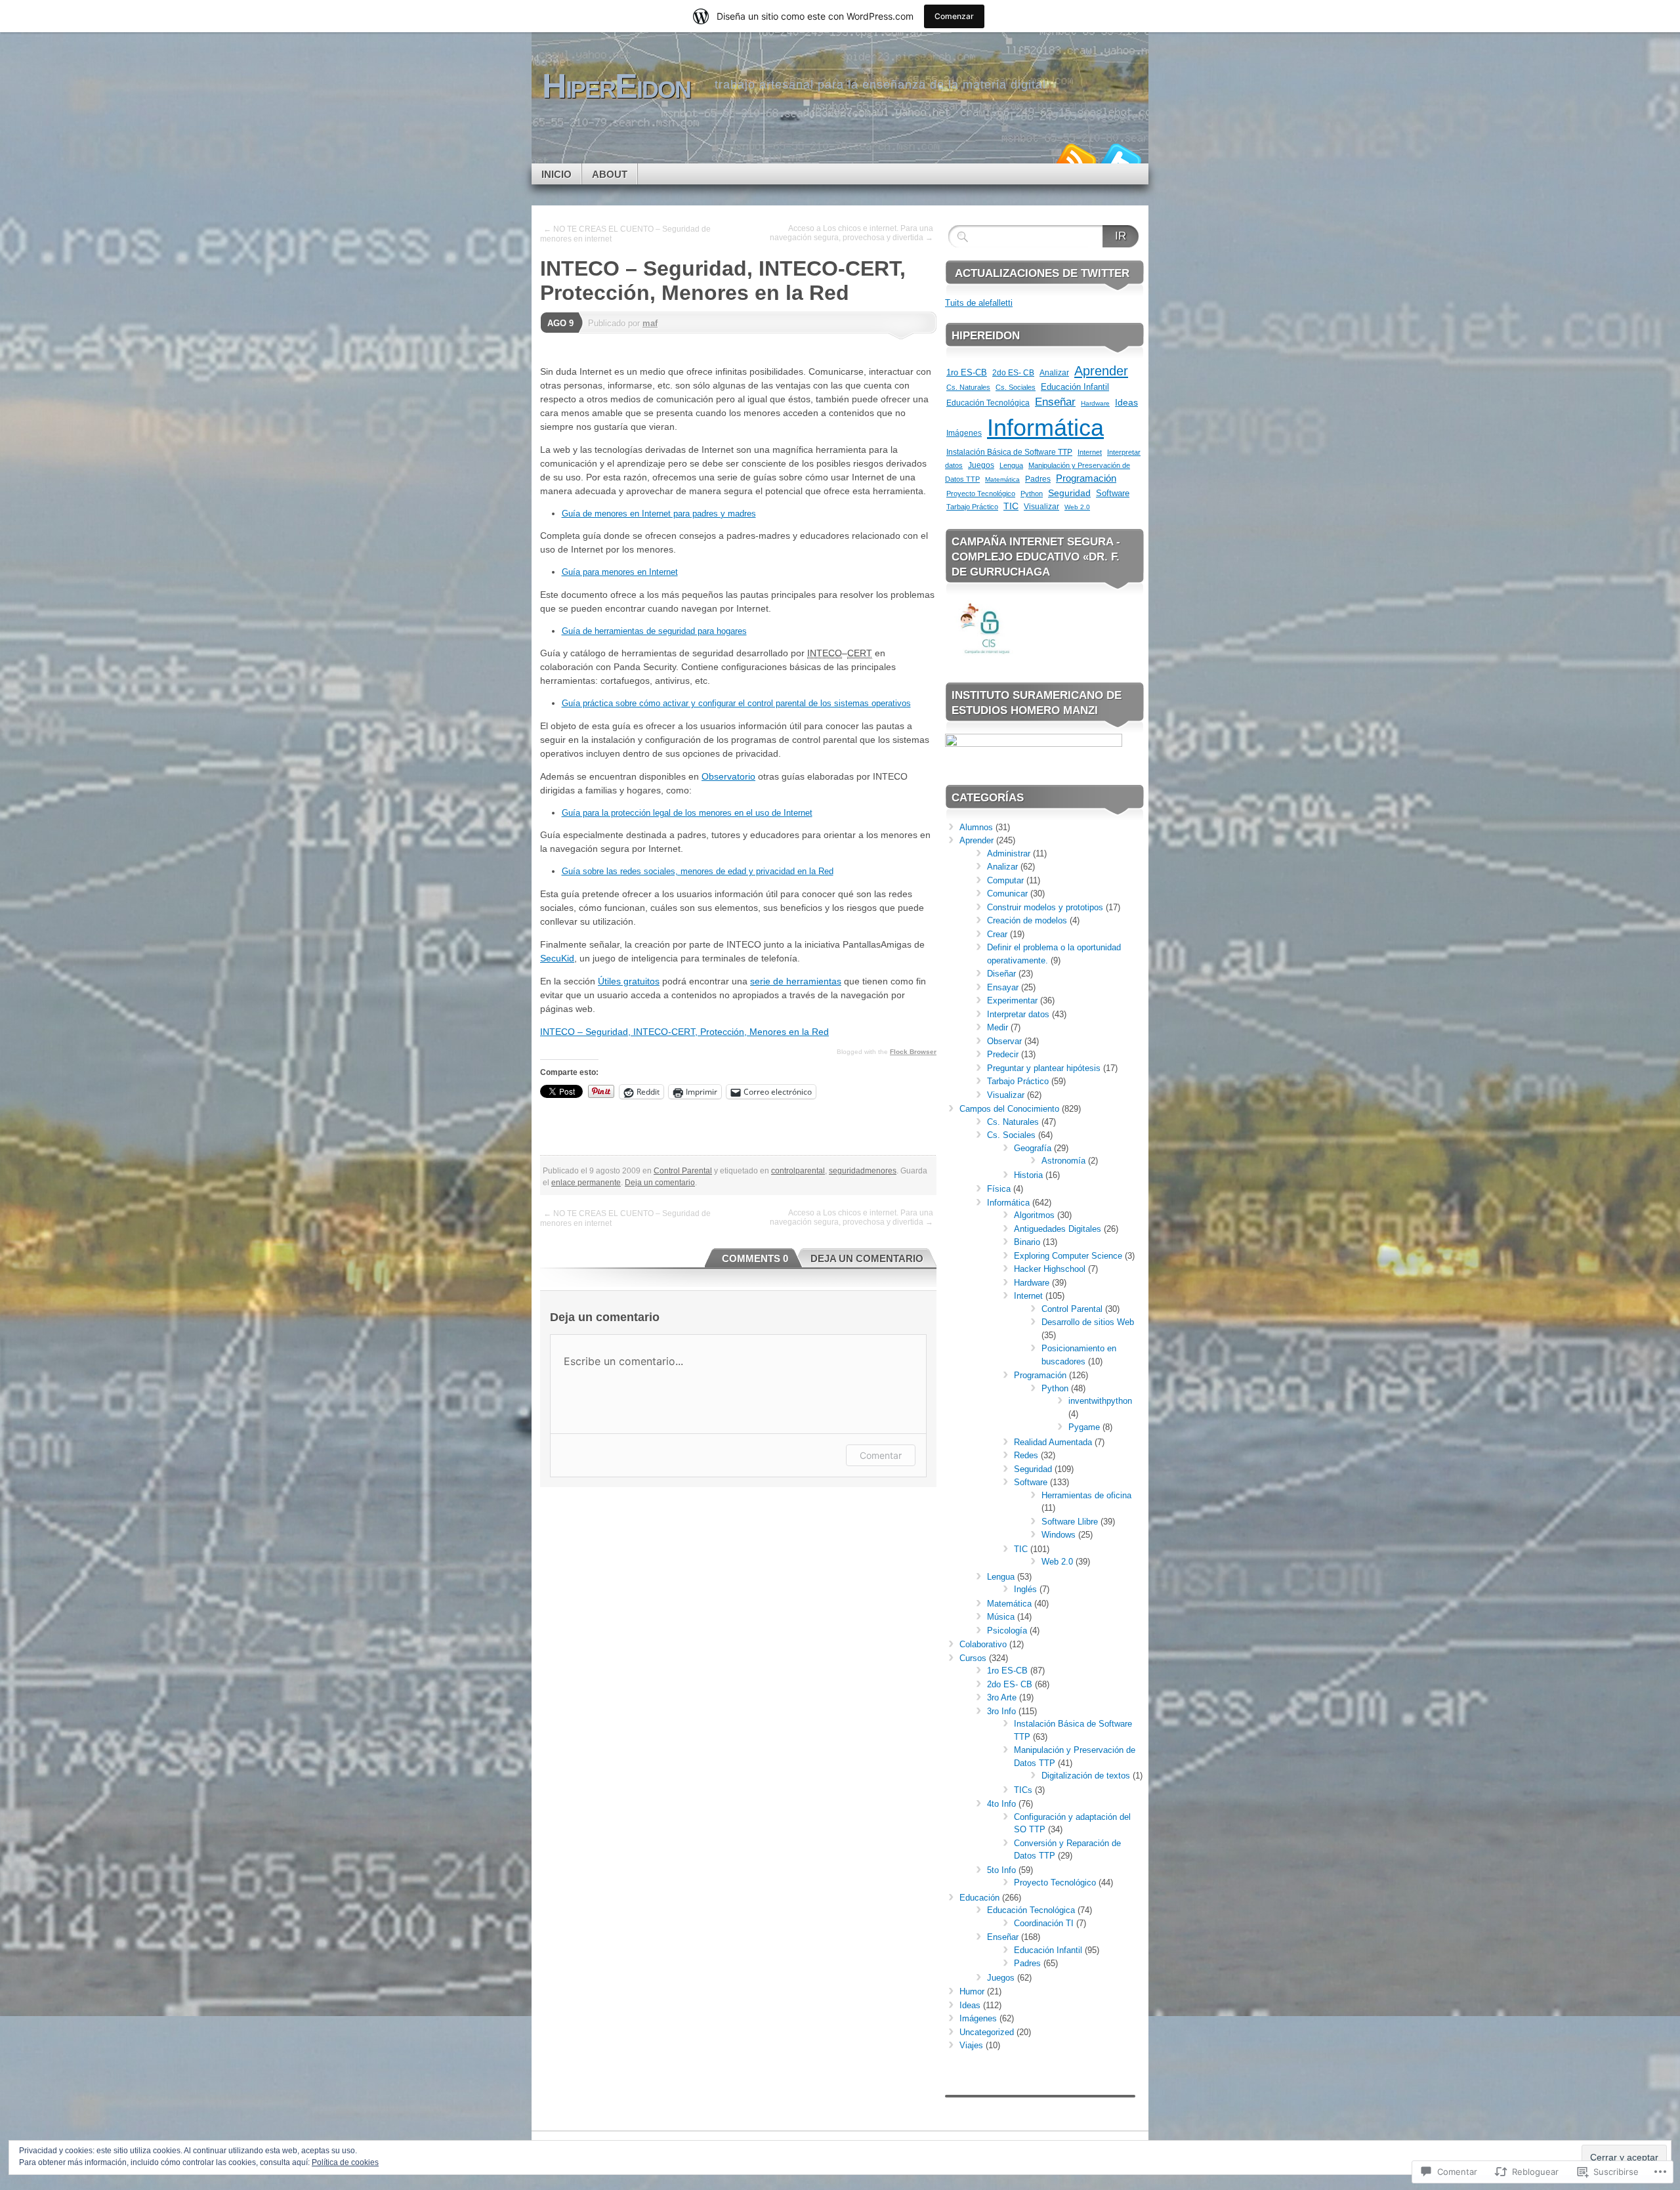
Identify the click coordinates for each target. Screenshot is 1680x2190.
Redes (1026, 1455)
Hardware (1095, 403)
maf (650, 323)
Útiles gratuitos (629, 981)
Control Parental (683, 1171)
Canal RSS (1075, 158)
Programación (1086, 478)
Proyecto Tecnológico (981, 494)
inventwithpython (1100, 1401)
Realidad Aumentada (1053, 1442)
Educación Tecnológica (988, 403)
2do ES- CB (1013, 373)
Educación (979, 1898)
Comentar (881, 1455)
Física (999, 1189)
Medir (997, 1027)
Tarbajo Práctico (972, 507)
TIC (1011, 506)
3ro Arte (1002, 1697)
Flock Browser (913, 1052)
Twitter (1121, 158)
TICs (1023, 1790)
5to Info (1001, 1870)
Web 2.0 (1077, 507)
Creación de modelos (1027, 920)
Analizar (1054, 372)
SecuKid (557, 958)
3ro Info (1001, 1711)
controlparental (798, 1171)
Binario (1027, 1242)
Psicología (1007, 1631)
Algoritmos (1034, 1215)
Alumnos (976, 827)
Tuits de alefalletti (979, 303)
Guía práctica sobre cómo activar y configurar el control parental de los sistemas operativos (736, 703)
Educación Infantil (1075, 387)
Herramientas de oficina (1086, 1495)
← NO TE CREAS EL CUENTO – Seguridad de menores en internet (625, 234)
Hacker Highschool (1050, 1269)
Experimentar (1012, 1000)
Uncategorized (987, 2032)
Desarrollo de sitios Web (1088, 1322)
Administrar (1009, 853)
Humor (972, 1991)
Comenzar (954, 16)
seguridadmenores (863, 1171)
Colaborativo (983, 1644)
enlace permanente (586, 1183)
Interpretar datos (1018, 1014)
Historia (1028, 1175)
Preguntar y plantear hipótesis (1044, 1068)
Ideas (1126, 402)
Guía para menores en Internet (620, 572)
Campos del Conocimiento (1009, 1109)
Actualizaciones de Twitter (1042, 273)
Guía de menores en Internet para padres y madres (659, 514)
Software (1113, 494)
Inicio (556, 174)
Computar (1005, 880)
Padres (1038, 479)
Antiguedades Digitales (1058, 1229)
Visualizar (1041, 506)
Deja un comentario (660, 1183)
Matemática (1002, 479)
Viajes (971, 2045)
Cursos (973, 1658)
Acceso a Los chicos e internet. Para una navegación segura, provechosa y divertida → (851, 233)
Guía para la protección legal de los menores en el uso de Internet (687, 813)
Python (1032, 494)
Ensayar (1003, 987)
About (610, 174)
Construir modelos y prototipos (1045, 907)
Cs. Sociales (1016, 387)
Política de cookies (345, 2162)
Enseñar (1055, 402)
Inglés (1025, 1589)
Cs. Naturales (968, 387)
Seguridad (1069, 493)
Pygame (1084, 1427)
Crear (997, 934)
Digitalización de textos (1086, 1776)
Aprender (1101, 371)
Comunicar (1007, 894)
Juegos (981, 465)
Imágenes (964, 433)
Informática (1045, 428)
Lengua (1011, 465)
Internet (1090, 452)
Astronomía (1063, 1161)
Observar (1004, 1041)
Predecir (1003, 1054)
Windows (1059, 1535)
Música (1001, 1617)
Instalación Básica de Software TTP (1009, 452)
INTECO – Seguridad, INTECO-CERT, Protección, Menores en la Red (684, 1032)
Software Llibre (1070, 1522)
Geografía (1033, 1148)
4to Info (1001, 1804)
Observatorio (728, 776)
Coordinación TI (1044, 1923)
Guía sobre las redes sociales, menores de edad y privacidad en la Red (698, 871)
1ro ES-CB (967, 372)
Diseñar (1001, 974)
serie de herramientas (796, 981)
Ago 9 (560, 323)
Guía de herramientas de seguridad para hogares (654, 631)
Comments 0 (755, 1258)
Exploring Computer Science (1068, 1256)
